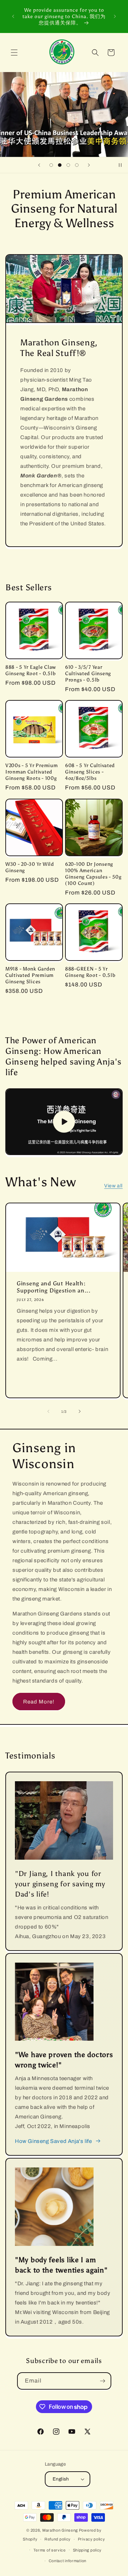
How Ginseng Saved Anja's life (53, 2141)
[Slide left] (48, 1411)
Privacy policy (92, 2539)
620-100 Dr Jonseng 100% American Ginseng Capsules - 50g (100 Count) (93, 874)
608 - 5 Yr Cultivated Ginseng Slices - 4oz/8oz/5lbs (90, 772)
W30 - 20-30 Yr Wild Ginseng (30, 867)
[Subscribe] (103, 2381)
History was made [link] (88, 134)
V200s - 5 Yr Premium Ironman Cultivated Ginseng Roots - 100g (31, 772)
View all (113, 1186)
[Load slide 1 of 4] (51, 165)
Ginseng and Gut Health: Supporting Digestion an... (54, 1287)
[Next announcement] (115, 16)
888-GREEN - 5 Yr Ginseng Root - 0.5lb (90, 972)
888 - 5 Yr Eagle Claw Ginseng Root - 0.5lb (31, 670)
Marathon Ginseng (60, 2530)
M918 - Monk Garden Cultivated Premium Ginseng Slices (30, 975)
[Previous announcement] (13, 16)
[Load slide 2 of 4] (60, 165)
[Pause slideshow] (120, 165)
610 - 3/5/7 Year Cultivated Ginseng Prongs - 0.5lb (88, 673)
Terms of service (50, 2550)
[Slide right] (80, 1411)
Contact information (68, 2561)
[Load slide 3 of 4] (68, 165)
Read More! (39, 1702)
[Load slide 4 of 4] (77, 165)
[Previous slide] (39, 165)
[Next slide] (89, 165)
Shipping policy (87, 2550)
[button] (14, 53)
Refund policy (58, 2539)
